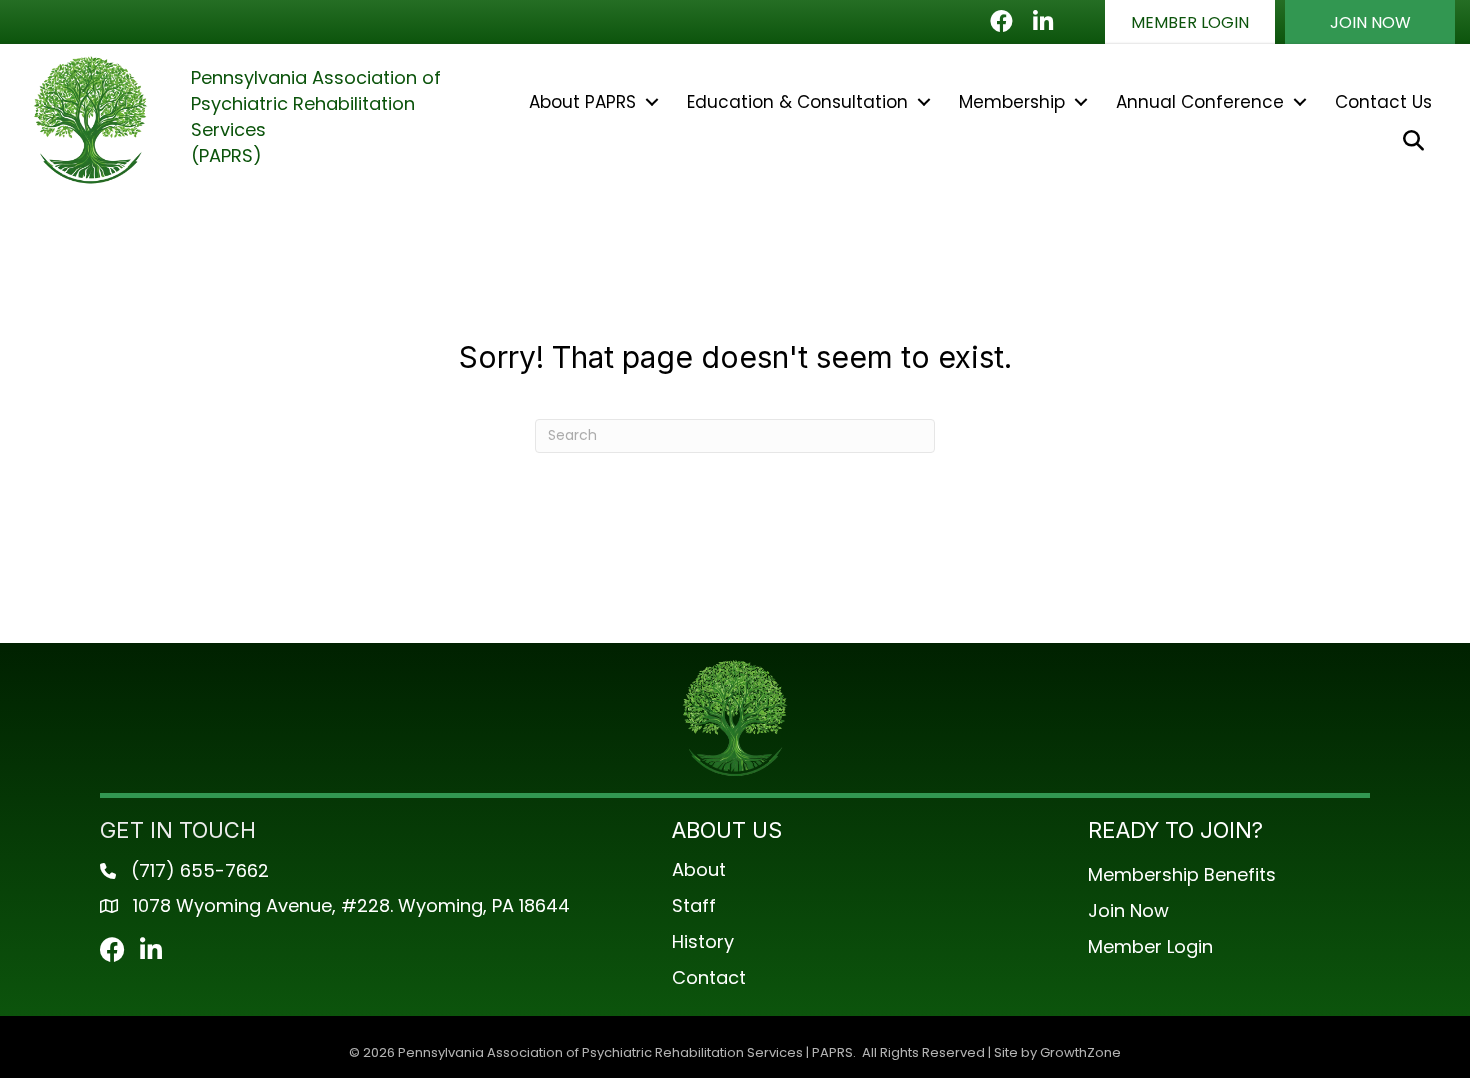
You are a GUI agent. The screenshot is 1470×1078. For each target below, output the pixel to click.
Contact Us (1383, 102)
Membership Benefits (1182, 874)
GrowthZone (1080, 1052)
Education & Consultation (797, 102)
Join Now (1128, 910)
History (703, 941)
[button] (1190, 22)
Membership (1012, 102)
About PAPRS (582, 102)
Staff (694, 905)
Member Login (1150, 946)
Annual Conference (1200, 102)
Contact (709, 977)
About (699, 869)
